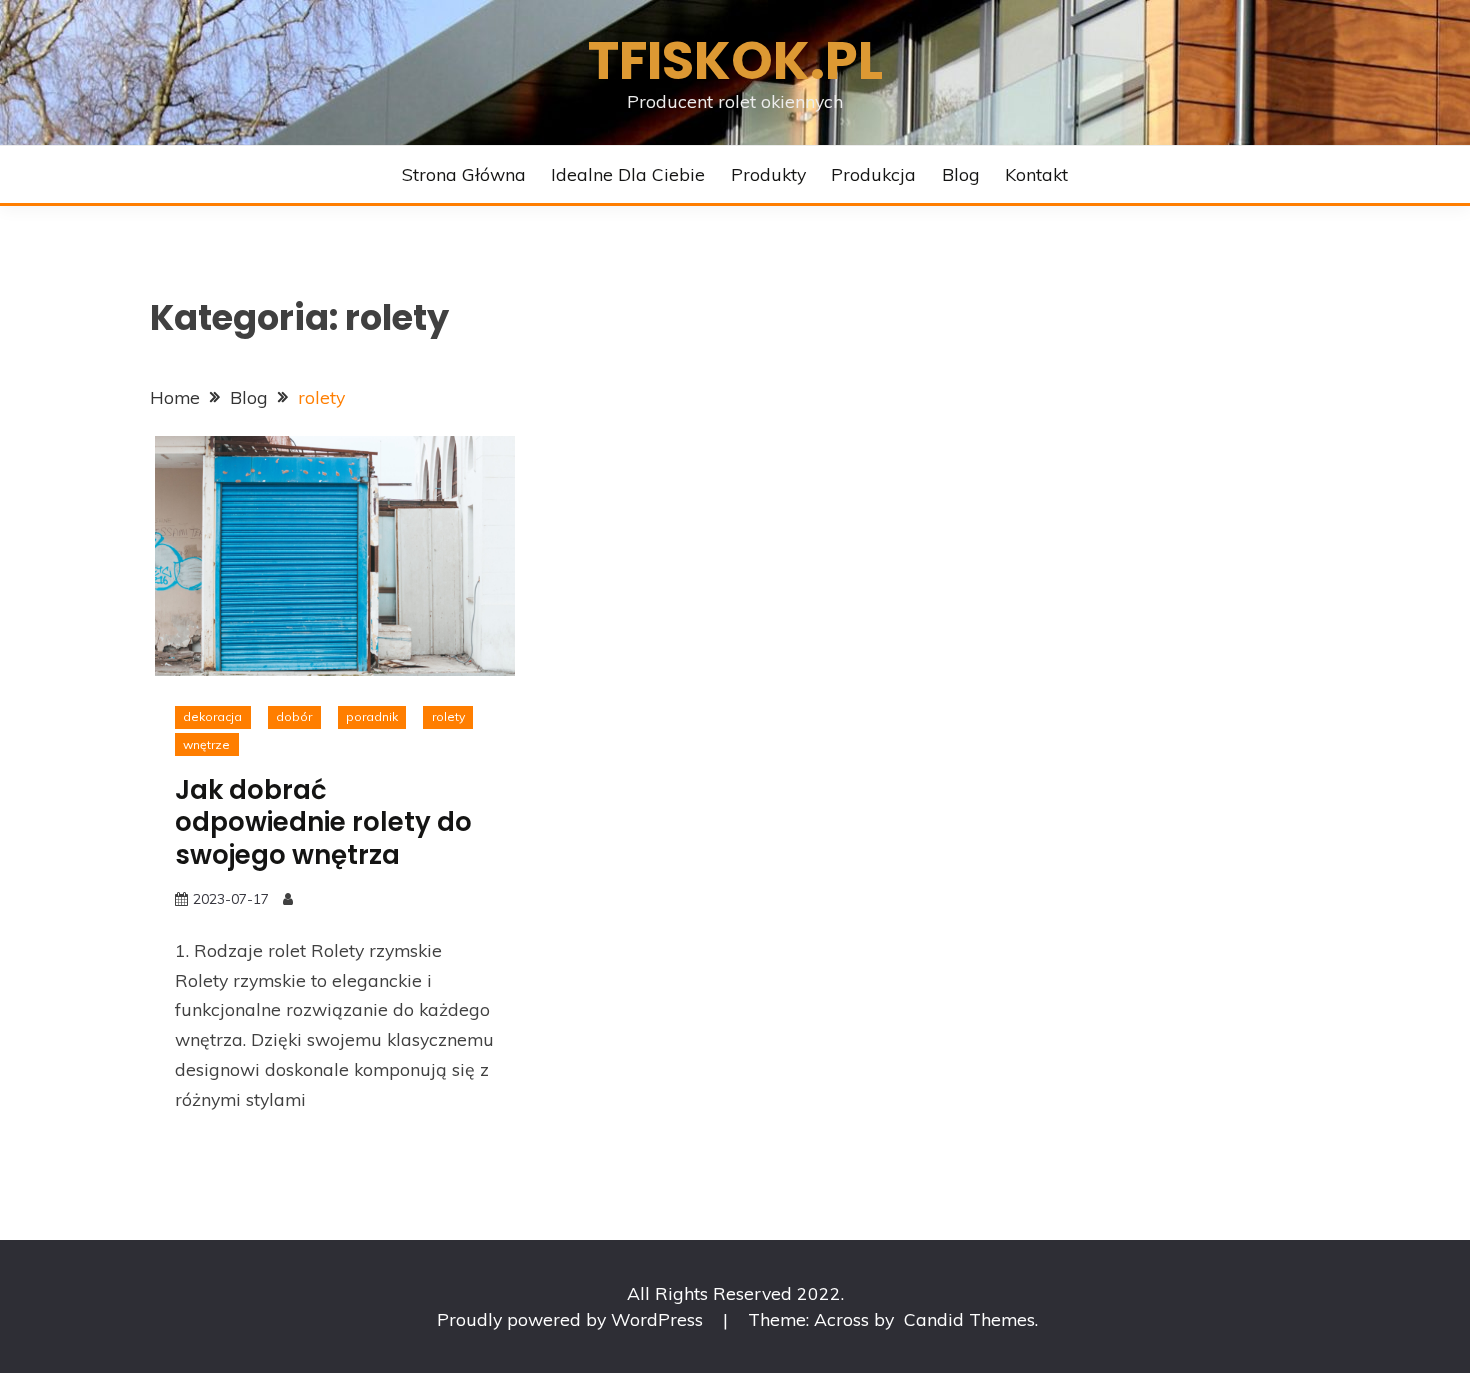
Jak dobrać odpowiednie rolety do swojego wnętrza (323, 822)
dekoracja (212, 716)
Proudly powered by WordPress (572, 1319)
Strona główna (464, 174)
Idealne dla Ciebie (628, 174)
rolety (448, 716)
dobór (294, 716)
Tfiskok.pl (735, 60)
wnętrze (206, 744)
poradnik (372, 716)
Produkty (768, 174)
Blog (961, 174)
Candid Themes (969, 1319)
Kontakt (1036, 174)
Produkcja (873, 174)
